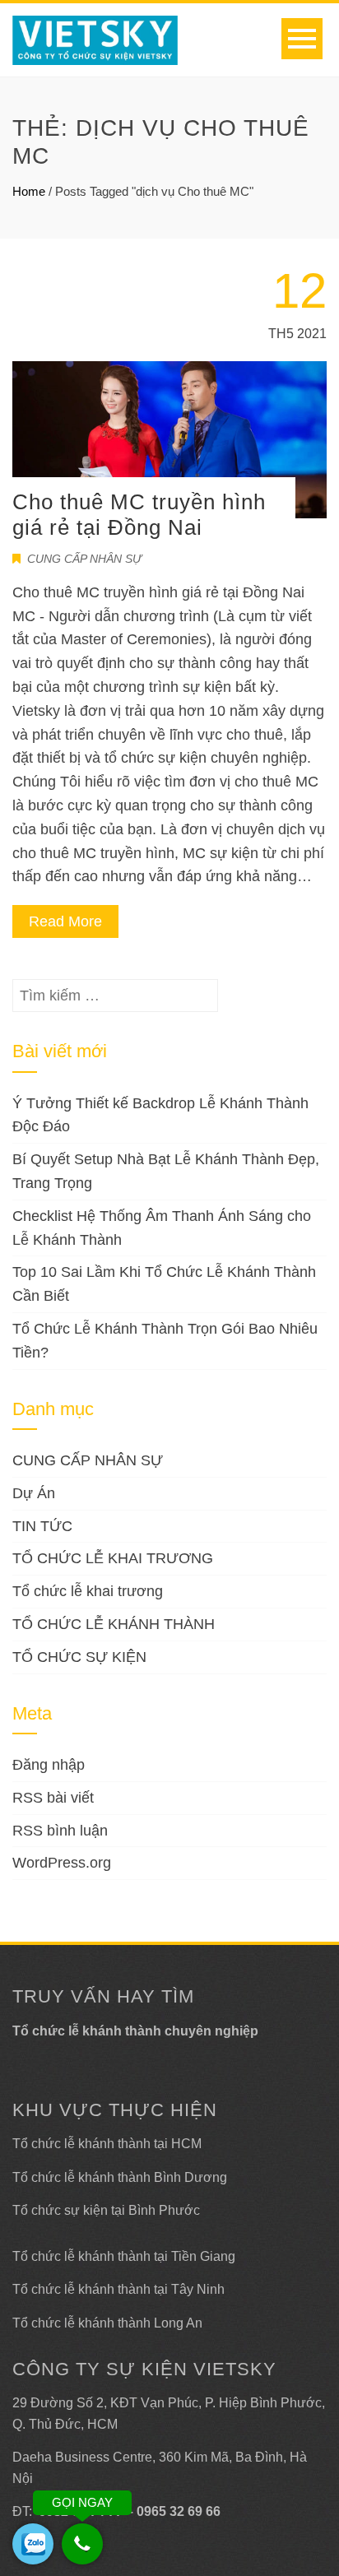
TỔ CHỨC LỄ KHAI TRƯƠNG (113, 1558)
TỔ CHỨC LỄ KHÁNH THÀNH (114, 1624)
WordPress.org (62, 1863)
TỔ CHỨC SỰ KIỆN (79, 1657)
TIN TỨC (42, 1526)
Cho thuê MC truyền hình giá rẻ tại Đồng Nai (139, 515)
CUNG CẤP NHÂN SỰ (84, 559)
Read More (65, 921)
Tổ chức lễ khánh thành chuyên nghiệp (135, 2031)
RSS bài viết (53, 1798)
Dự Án (34, 1493)
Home (29, 191)
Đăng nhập (49, 1765)
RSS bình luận (60, 1831)
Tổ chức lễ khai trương (88, 1591)
